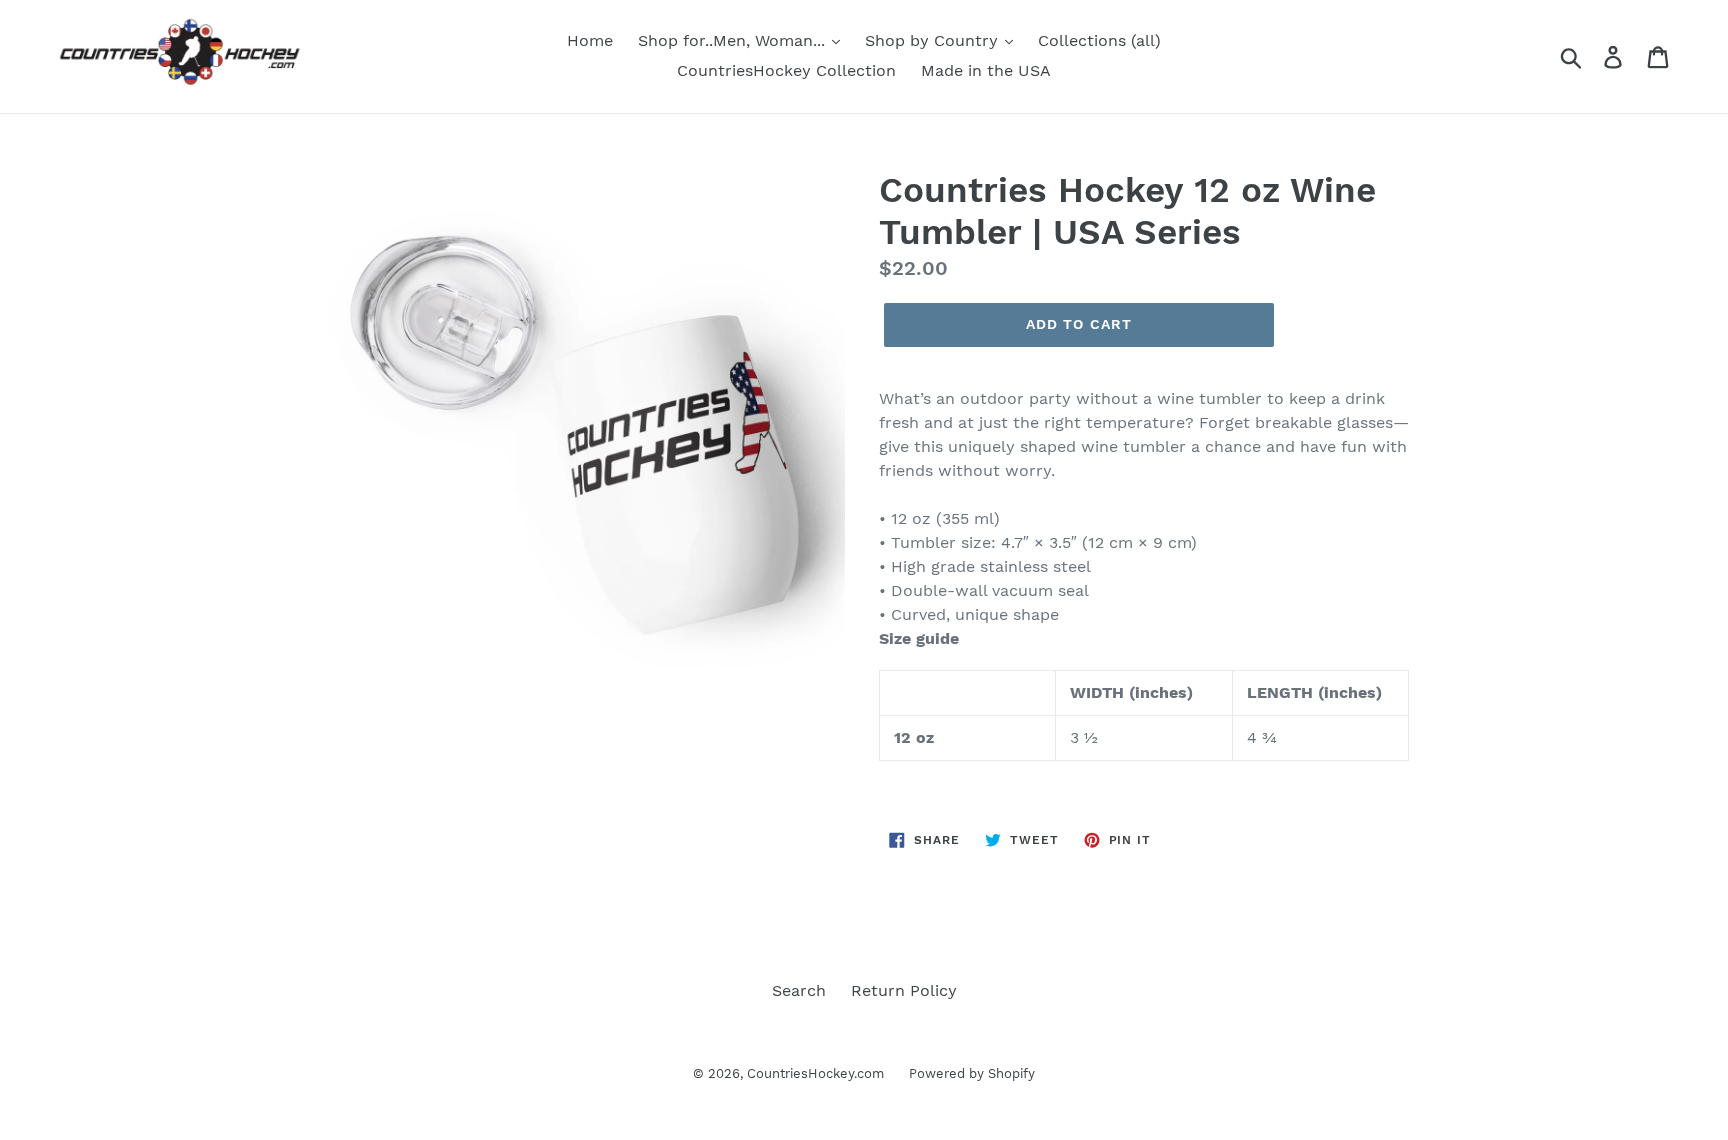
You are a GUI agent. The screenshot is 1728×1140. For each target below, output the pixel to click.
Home (590, 40)
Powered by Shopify (972, 1073)
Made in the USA (986, 70)
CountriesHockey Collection (786, 70)
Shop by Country (934, 40)
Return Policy (904, 990)
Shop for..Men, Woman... (734, 40)
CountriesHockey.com (815, 1073)
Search (799, 990)
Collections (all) (1099, 40)
